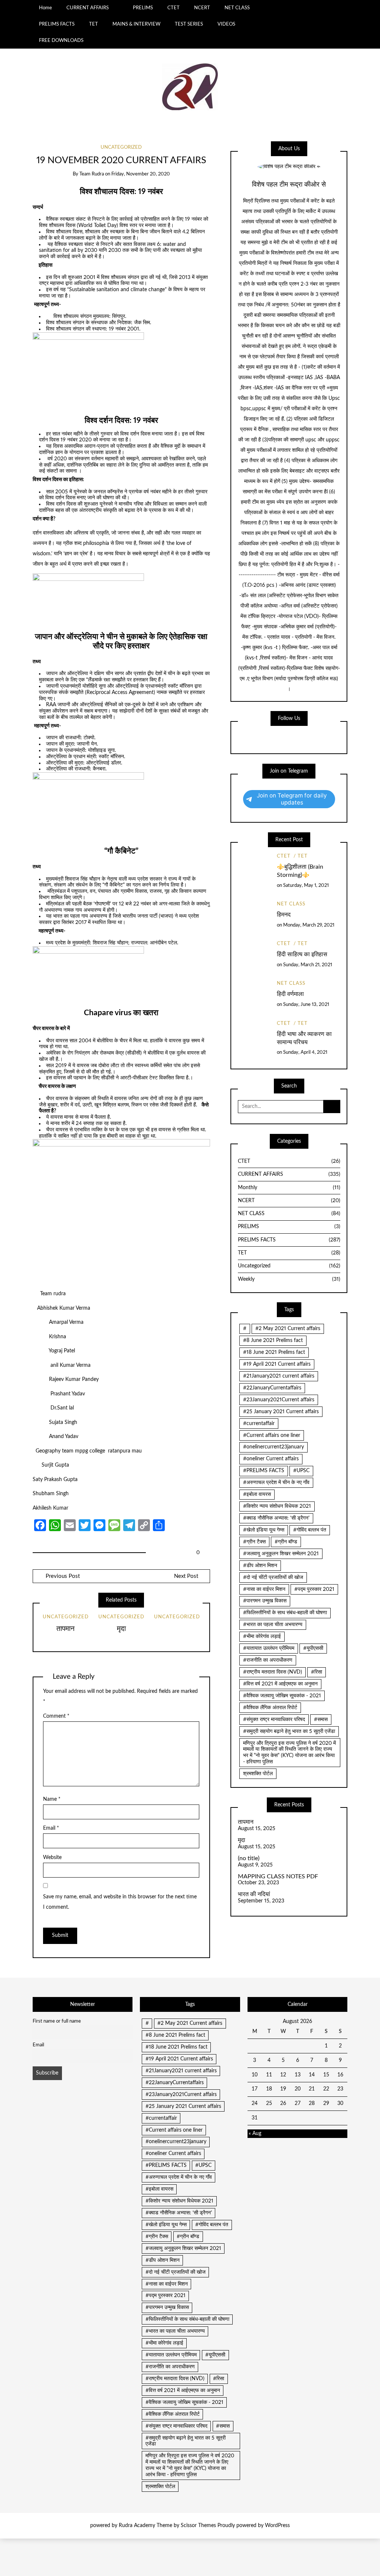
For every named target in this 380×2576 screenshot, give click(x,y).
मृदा (121, 1629)
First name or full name (57, 2021)
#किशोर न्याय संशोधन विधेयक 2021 (277, 1506)
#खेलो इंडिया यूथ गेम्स (264, 1530)
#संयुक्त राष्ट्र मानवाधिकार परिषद (274, 1720)
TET (94, 24)
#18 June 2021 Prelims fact (274, 1352)
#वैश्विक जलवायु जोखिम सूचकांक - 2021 (282, 1696)
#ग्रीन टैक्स (254, 1542)
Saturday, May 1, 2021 (306, 886)
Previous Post (62, 1576)
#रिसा (317, 1672)
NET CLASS (237, 8)
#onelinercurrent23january (273, 1447)
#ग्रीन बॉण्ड (286, 1542)
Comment (56, 1716)
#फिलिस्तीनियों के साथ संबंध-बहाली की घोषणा (285, 1613)
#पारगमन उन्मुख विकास (265, 1601)
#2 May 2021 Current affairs (288, 1329)
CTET (173, 8)
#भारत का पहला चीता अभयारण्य (273, 1625)
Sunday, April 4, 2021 (305, 1052)
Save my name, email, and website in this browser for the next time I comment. (120, 1902)
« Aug (255, 2133)
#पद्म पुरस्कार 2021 (314, 1589)
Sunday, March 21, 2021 (308, 965)
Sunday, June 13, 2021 (306, 1005)
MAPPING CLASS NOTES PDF (278, 1876)
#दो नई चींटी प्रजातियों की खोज (273, 1577)
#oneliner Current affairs (271, 1459)
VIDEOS (226, 24)
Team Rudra (92, 174)
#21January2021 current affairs (279, 1376)
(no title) (249, 1858)
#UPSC (301, 1471)
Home (45, 8)
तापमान (65, 1629)
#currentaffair (259, 1424)
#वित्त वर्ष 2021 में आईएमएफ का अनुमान (280, 1684)
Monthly (289, 1188)
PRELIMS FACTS (57, 24)
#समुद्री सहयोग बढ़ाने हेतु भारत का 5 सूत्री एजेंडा (289, 1731)
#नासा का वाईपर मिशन (264, 1589)
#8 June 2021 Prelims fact (273, 1340)
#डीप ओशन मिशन (260, 1566)
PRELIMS (143, 8)
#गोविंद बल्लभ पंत (310, 1530)
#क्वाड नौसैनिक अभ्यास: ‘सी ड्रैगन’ (276, 1518)
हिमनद (284, 915)
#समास (321, 1720)
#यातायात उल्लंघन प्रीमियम (269, 1648)
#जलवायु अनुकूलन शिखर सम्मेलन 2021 (281, 1554)
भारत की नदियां (254, 1894)
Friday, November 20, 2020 (141, 174)
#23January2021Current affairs (279, 1400)
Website (52, 1858)
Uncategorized (121, 147)
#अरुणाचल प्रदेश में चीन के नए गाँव (276, 1483)
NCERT (202, 8)
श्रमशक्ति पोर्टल (258, 1774)
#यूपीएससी (313, 1648)
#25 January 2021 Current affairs (281, 1412)
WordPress (277, 2526)
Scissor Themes (198, 2526)
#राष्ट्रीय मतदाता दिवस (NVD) (273, 1672)
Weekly (289, 1279)
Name (52, 1799)
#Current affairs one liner (272, 1435)
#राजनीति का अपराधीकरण (268, 1660)
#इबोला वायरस (257, 1494)
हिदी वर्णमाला (290, 994)
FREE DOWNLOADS (61, 40)
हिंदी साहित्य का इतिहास (302, 954)
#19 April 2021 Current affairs (277, 1364)
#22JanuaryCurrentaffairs (272, 1388)
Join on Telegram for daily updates (292, 799)
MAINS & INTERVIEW (136, 24)
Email (51, 1828)
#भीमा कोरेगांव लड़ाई (262, 1636)
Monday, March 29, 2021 (309, 925)
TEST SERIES (189, 24)
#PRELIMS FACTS (264, 1471)
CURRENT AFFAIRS (88, 8)
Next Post (186, 1576)
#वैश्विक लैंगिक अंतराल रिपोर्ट (270, 1708)
